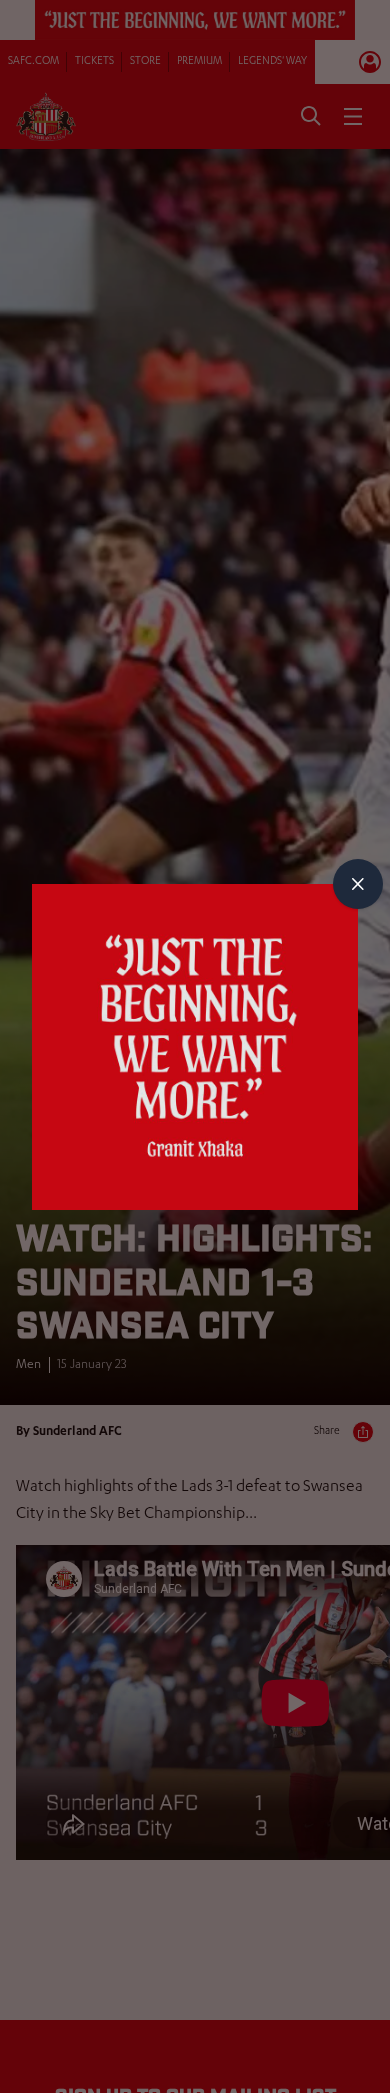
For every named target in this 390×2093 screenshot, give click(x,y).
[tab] (358, 884)
